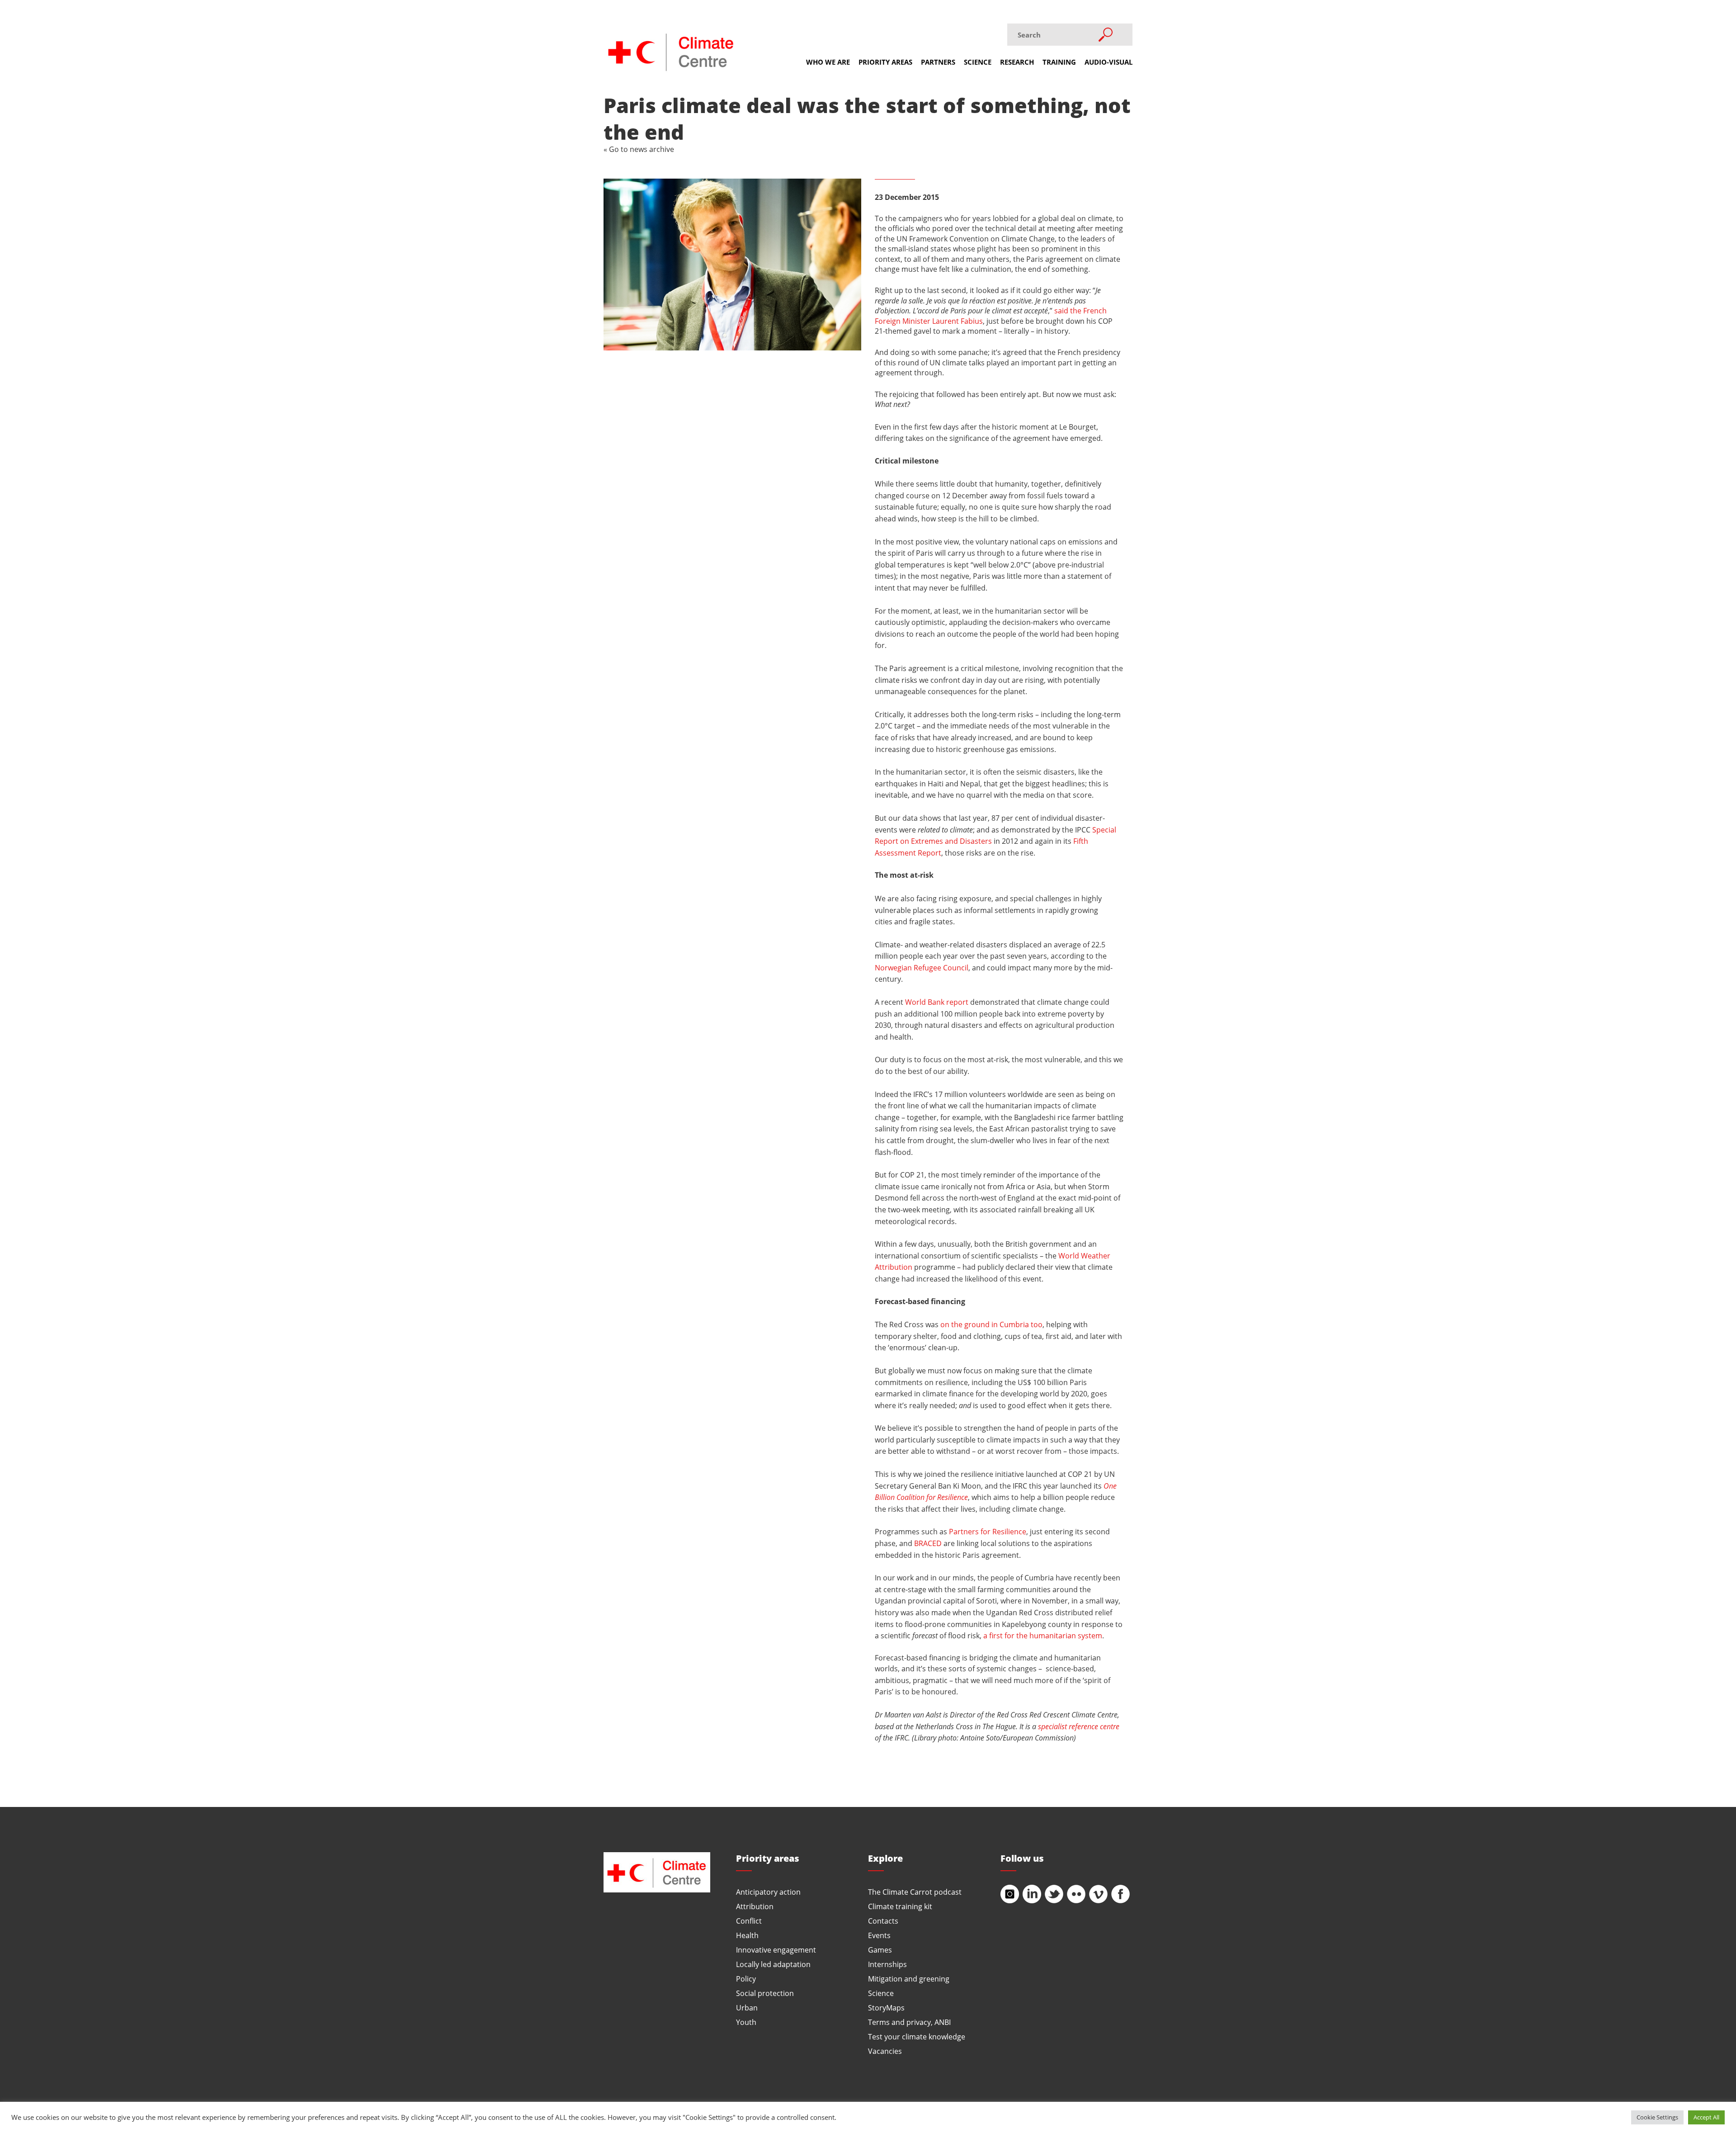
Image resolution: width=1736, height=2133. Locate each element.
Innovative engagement (776, 1950)
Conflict (749, 1921)
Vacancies (885, 2051)
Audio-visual (1109, 62)
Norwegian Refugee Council (922, 967)
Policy (746, 1979)
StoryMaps (886, 2008)
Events (879, 1935)
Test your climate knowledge (917, 2036)
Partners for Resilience (988, 1531)
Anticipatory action (768, 1892)
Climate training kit (900, 1906)
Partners (938, 62)
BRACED (928, 1543)
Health (747, 1935)
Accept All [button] (1706, 2117)
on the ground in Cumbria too (991, 1324)
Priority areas (885, 62)
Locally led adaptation (773, 1964)
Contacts (883, 1921)
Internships (887, 1964)
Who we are (828, 62)
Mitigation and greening (909, 1979)
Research (1017, 62)
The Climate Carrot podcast (915, 1892)
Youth (746, 2022)
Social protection (765, 1993)
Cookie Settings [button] (1657, 2117)
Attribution (755, 1906)
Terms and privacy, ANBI (909, 2022)
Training (1059, 62)
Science (978, 62)
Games (880, 1950)
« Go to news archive (639, 149)
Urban (747, 2008)
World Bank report (937, 1002)
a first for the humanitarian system (1043, 1635)
